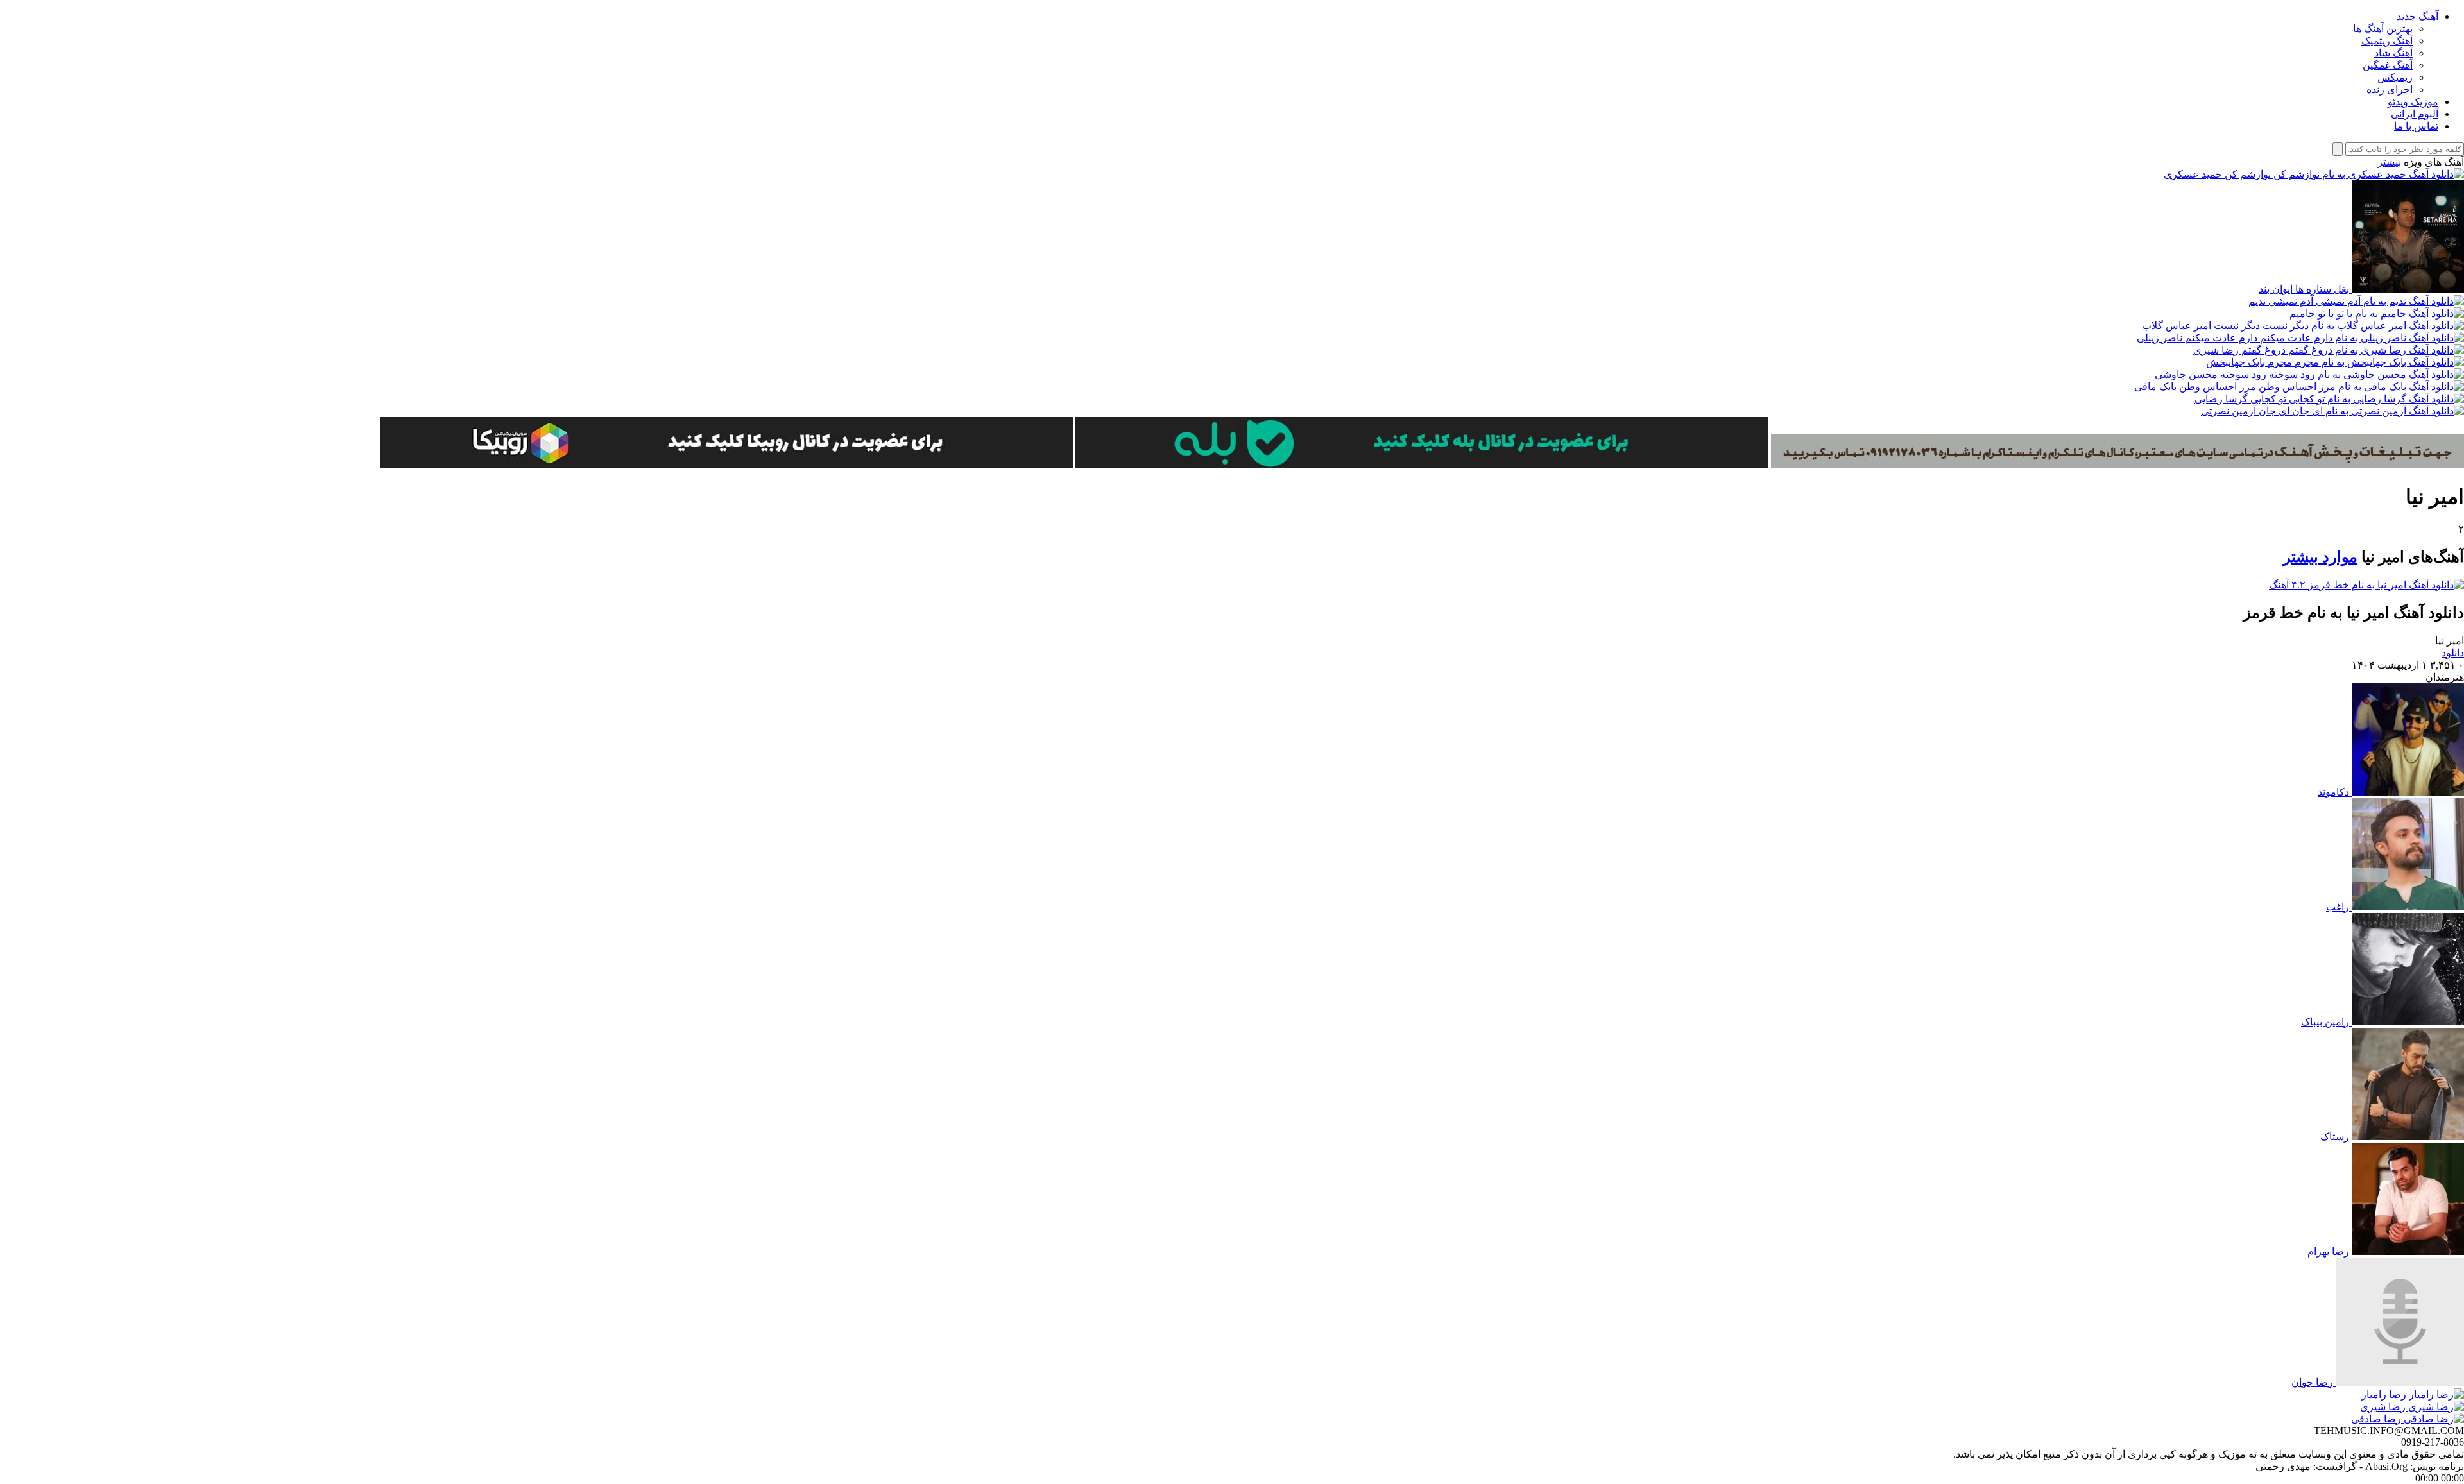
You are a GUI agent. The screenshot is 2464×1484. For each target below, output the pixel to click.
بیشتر (2389, 162)
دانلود (2453, 653)
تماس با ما (2416, 126)
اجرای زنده (2390, 90)
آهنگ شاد (2393, 53)
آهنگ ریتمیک (2387, 41)
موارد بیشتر (2320, 557)
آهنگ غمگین (2388, 65)
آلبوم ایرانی (2415, 114)
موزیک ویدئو (2413, 102)
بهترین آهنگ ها (2383, 29)
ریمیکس (2395, 77)
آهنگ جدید (2417, 16)
